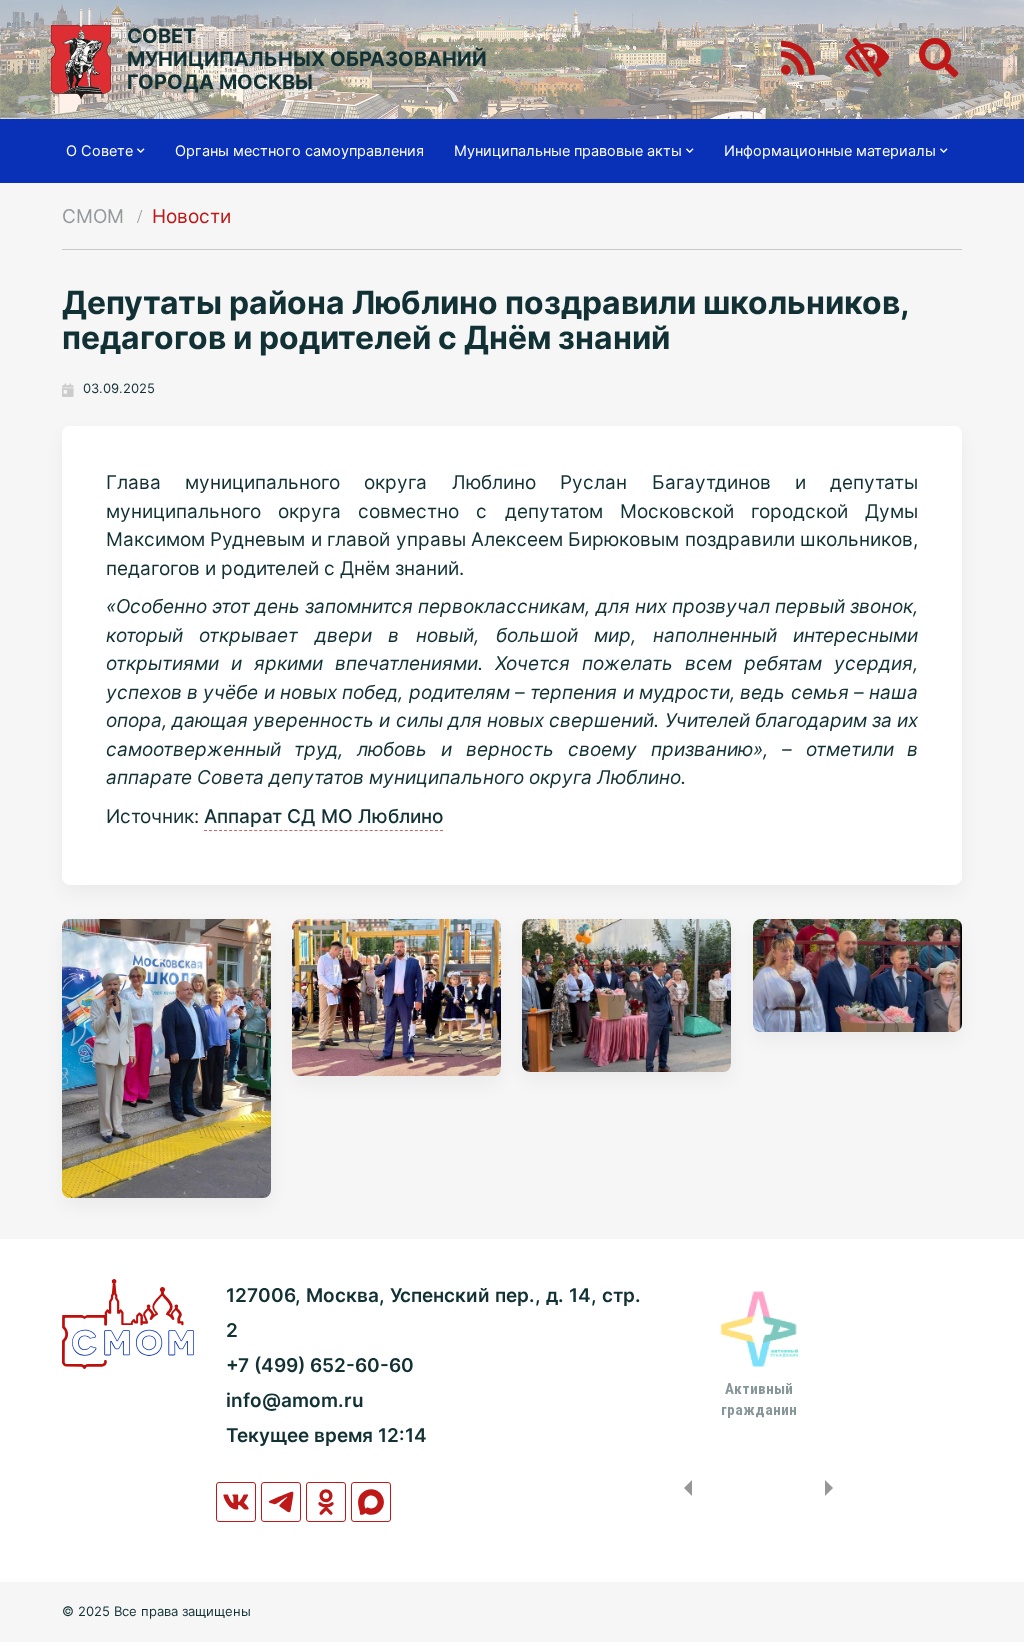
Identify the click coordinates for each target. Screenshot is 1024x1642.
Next (833, 1488)
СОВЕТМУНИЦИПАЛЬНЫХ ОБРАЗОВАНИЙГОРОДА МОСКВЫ (307, 59)
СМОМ (93, 216)
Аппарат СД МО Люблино (323, 816)
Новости (191, 216)
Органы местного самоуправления (299, 151)
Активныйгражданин (759, 1399)
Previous (684, 1488)
